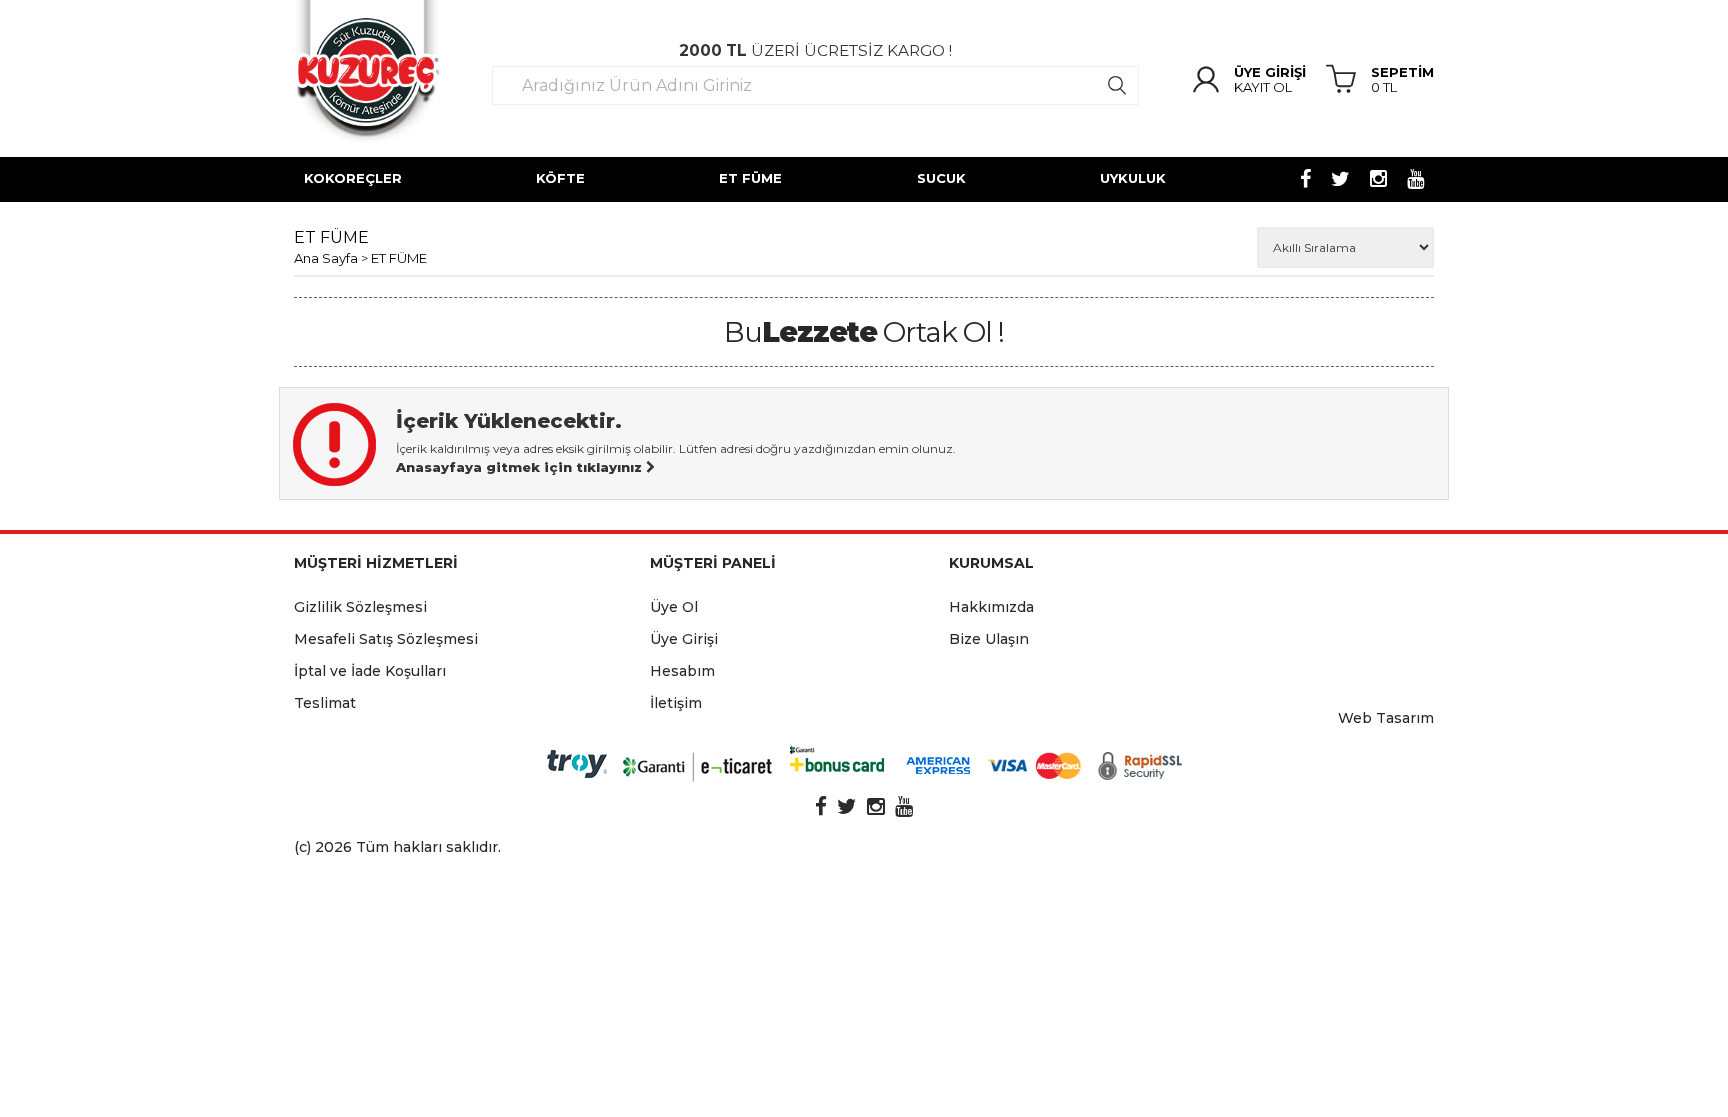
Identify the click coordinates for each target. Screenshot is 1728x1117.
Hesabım (682, 671)
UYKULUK (1133, 178)
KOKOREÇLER (353, 178)
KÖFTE (560, 178)
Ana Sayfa (326, 258)
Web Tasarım (1386, 718)
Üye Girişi (684, 639)
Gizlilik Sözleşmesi (360, 607)
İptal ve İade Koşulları (370, 671)
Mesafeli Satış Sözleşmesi (386, 639)
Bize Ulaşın (989, 639)
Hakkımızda (991, 607)
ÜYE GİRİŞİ (1270, 72)
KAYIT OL (1263, 87)
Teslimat (325, 703)
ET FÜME (750, 178)
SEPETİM (1402, 72)
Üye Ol (674, 607)
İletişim (676, 703)
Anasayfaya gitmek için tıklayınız (521, 467)
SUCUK (941, 178)
